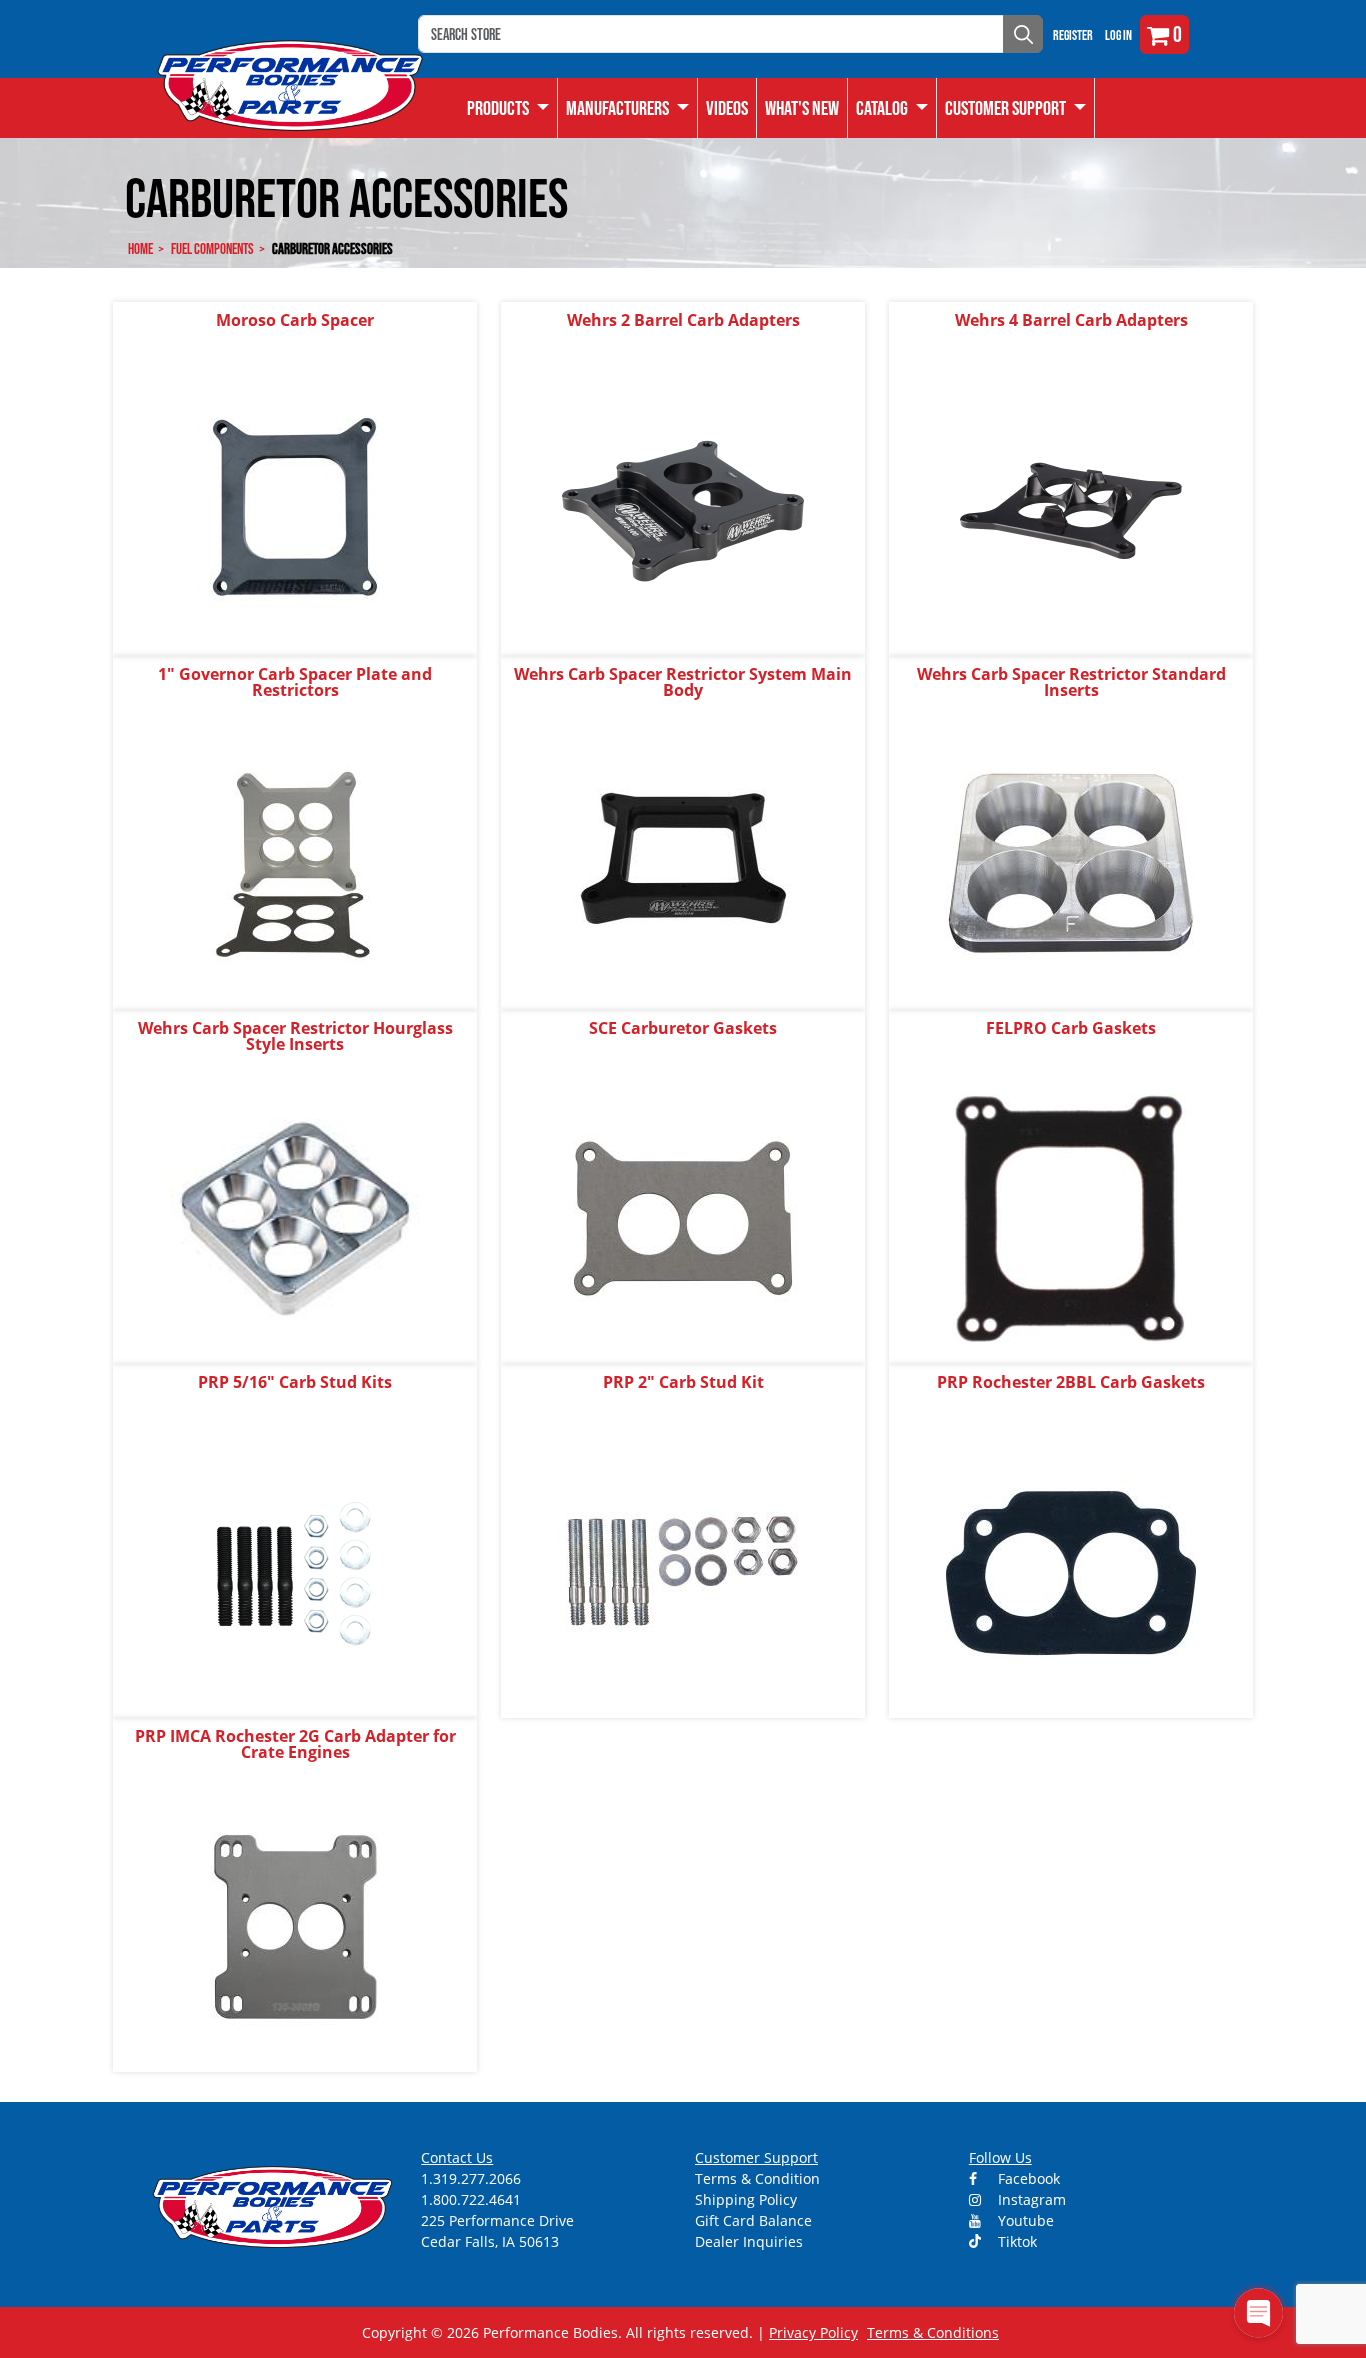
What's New (802, 108)
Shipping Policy (746, 2199)
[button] (892, 108)
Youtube (1024, 2220)
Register (1073, 35)
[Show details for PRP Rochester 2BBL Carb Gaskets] (1071, 1571)
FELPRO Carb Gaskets (1071, 1028)
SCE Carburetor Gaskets (683, 1028)
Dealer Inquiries (749, 2241)
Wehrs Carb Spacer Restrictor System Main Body (683, 682)
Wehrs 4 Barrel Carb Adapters (1071, 320)
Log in (1118, 35)
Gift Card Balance (753, 2220)
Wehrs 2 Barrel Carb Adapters (683, 320)
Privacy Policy (813, 2332)
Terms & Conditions (933, 2332)
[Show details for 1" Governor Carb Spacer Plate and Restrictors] (295, 863)
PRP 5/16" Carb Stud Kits (295, 1382)
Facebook (1027, 2178)
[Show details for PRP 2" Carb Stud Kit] (683, 1571)
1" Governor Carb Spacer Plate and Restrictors (295, 682)
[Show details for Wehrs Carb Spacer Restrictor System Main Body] (683, 863)
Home (140, 248)
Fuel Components (212, 248)
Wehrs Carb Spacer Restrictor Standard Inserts (1071, 682)
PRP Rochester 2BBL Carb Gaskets (1071, 1382)
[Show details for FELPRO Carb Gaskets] (1071, 1217)
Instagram (1030, 2199)
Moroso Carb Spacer (295, 320)
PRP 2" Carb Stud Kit (683, 1382)
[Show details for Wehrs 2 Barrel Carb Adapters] (683, 509)
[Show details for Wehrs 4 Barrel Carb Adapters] (1071, 509)
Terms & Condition (757, 2178)
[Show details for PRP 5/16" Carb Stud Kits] (295, 1571)
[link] (508, 108)
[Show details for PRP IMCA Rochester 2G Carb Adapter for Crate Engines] (295, 1925)
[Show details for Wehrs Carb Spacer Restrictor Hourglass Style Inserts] (295, 1217)
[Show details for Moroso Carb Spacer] (295, 509)
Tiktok (1015, 2241)
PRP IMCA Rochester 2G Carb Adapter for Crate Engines (295, 1744)
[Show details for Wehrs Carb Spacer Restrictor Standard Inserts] (1071, 863)
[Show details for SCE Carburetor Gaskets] (683, 1217)
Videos (727, 108)
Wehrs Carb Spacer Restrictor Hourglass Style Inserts (295, 1036)
